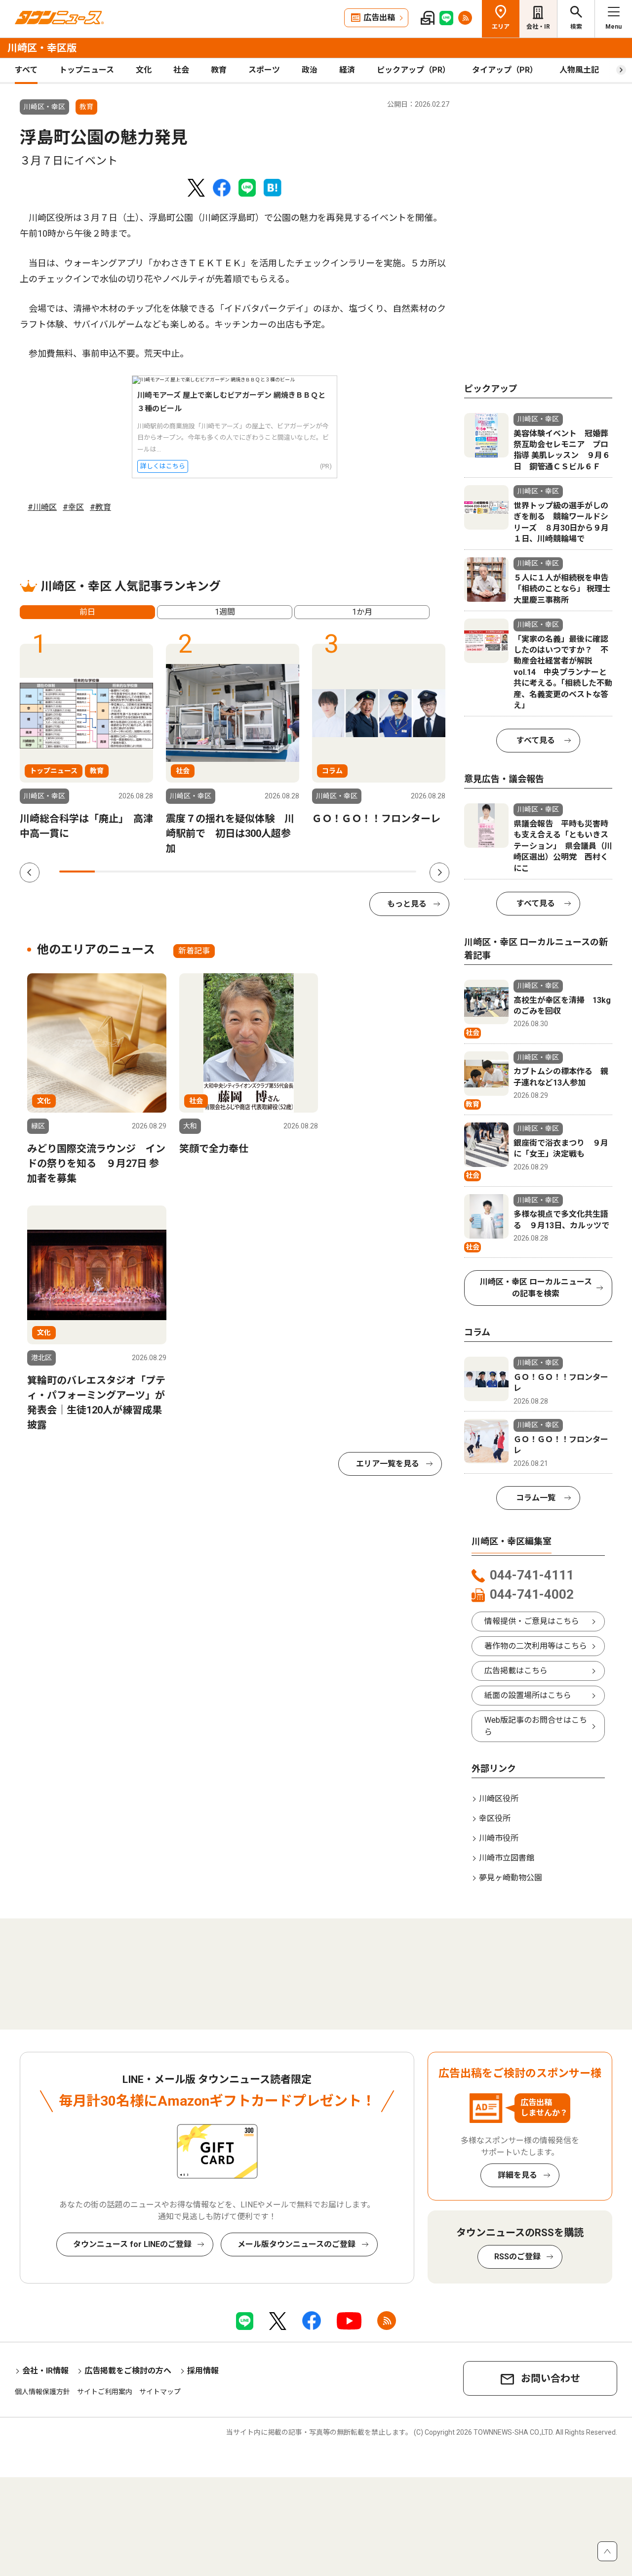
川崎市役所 (499, 1838)
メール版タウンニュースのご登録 (296, 2244)
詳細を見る (517, 2175)
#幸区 (73, 507)
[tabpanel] (86, 743)
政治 (310, 70)
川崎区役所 (499, 1799)
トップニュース (87, 70)
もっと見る (407, 904)
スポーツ (264, 70)
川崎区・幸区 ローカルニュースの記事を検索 (536, 1288)
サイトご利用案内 (105, 2392)
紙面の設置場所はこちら (528, 1695)
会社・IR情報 (45, 2371)
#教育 (100, 507)
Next (439, 873)
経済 (347, 70)
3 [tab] (149, 872)
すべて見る (536, 740)
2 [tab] (113, 872)
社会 (181, 70)
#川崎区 (42, 507)
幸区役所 (495, 1818)
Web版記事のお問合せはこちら (536, 1726)
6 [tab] (256, 872)
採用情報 (203, 2371)
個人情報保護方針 (42, 2392)
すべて (26, 70)
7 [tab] (291, 872)
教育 (219, 70)
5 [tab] (220, 872)
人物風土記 (579, 70)
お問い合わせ (551, 2378)
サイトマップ (160, 2392)
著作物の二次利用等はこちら (536, 1646)
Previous (30, 873)
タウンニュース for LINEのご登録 (132, 2244)
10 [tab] (398, 872)
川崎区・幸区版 (42, 48)
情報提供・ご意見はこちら (532, 1621)
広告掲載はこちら (516, 1671)
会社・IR (538, 27)
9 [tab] (362, 872)
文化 (144, 70)
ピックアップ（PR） (414, 70)
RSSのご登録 (517, 2257)
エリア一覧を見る (388, 1464)
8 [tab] (327, 872)
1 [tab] (77, 872)
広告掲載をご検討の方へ (128, 2371)
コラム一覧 (536, 1498)
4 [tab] (184, 872)
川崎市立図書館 (507, 1858)
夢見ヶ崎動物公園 (511, 1878)
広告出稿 (379, 18)
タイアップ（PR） (505, 70)
